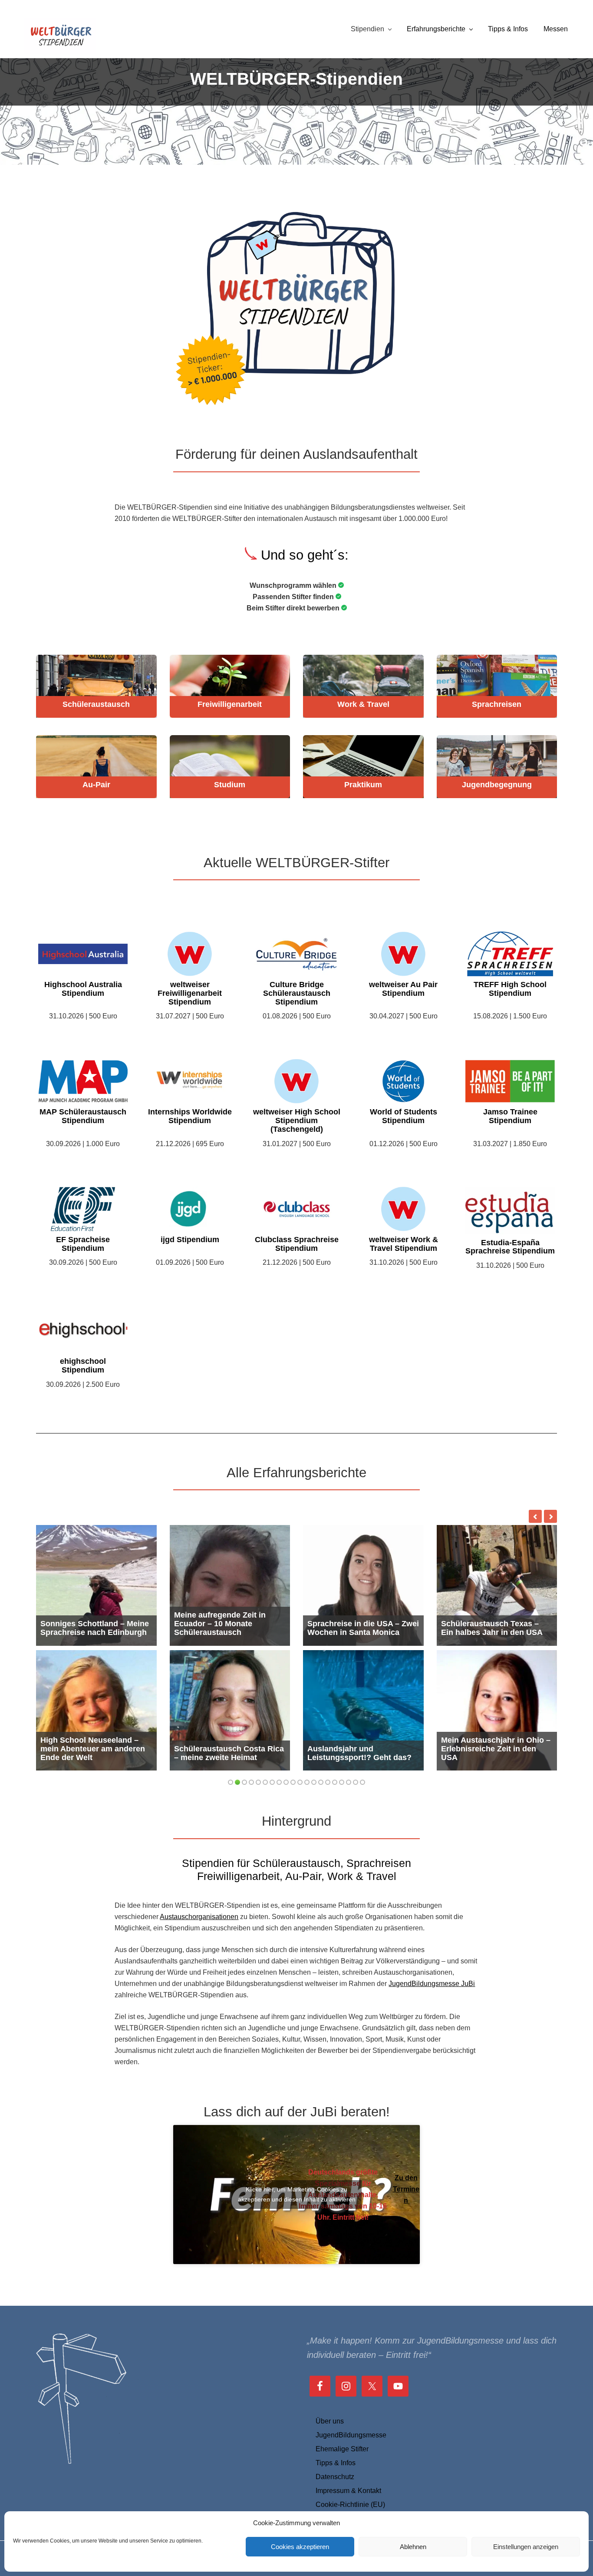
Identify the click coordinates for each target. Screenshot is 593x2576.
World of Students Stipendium (404, 1116)
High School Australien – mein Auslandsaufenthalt (487, 1793)
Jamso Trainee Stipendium (510, 1116)
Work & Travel (363, 705)
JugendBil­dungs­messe (351, 2475)
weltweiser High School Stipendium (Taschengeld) (297, 1121)
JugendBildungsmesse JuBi (432, 2024)
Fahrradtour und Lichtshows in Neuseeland (93, 1628)
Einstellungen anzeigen (526, 2547)
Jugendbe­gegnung (497, 785)
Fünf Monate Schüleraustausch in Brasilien (497, 1628)
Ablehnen (413, 2547)
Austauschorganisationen (199, 1957)
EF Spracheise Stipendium (83, 1244)
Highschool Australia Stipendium (83, 989)
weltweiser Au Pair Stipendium (403, 989)
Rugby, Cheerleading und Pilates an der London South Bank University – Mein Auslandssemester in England (230, 1659)
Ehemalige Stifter (342, 2489)
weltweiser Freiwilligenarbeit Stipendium (190, 993)
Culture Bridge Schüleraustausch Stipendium (297, 993)
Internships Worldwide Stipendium (190, 1116)
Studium (230, 785)
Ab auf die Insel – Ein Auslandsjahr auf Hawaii (353, 1793)
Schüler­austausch (96, 705)
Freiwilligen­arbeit (230, 705)
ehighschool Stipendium (83, 1366)
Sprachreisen (497, 705)
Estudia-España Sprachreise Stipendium (510, 1247)
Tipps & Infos (336, 2503)
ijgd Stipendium (190, 1240)
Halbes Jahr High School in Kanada (225, 1793)
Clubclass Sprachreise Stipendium (297, 1244)
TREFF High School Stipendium (510, 989)
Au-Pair (96, 785)
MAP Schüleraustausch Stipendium (83, 1116)
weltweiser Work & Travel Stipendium (404, 1244)
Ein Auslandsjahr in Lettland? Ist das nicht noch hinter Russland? (362, 1624)
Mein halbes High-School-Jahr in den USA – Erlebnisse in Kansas (94, 1789)
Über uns (330, 2461)
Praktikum (363, 785)
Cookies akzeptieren (300, 2547)
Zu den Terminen (406, 2230)
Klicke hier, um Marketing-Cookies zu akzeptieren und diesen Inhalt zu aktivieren (297, 2235)
